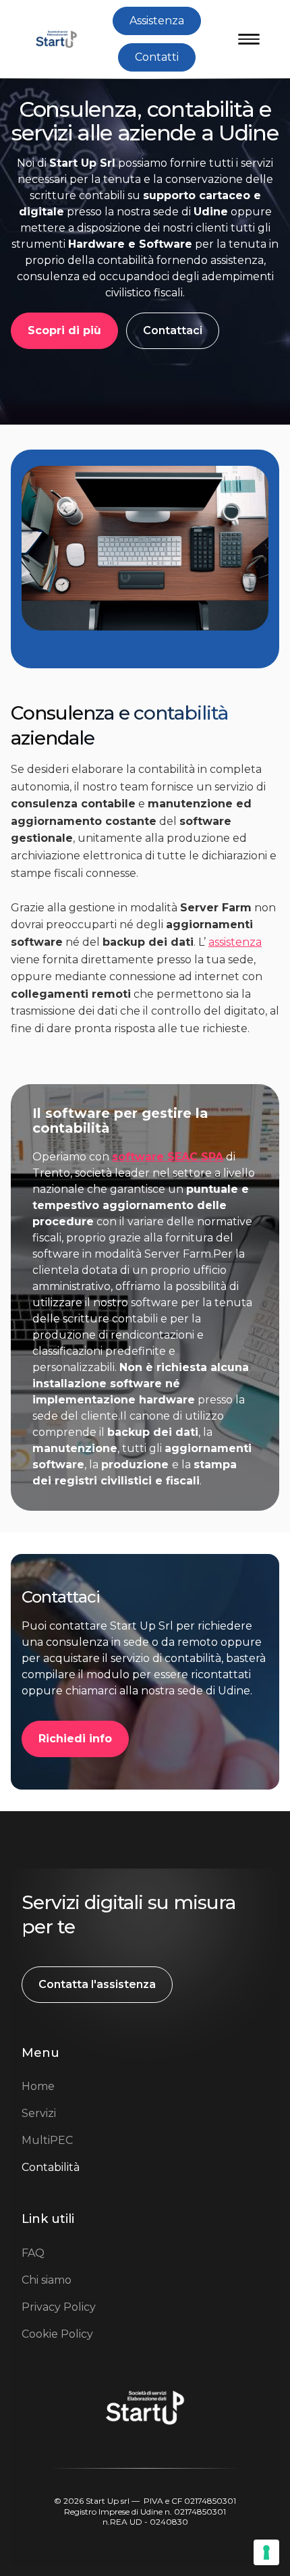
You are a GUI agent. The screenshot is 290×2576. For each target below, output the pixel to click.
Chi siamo (47, 2280)
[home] (53, 39)
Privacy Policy (59, 2307)
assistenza (235, 942)
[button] (249, 39)
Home (38, 2086)
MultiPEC (47, 2140)
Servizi (39, 2113)
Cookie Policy (57, 2334)
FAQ (33, 2253)
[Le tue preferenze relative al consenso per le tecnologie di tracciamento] (266, 2552)
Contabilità (51, 2167)
